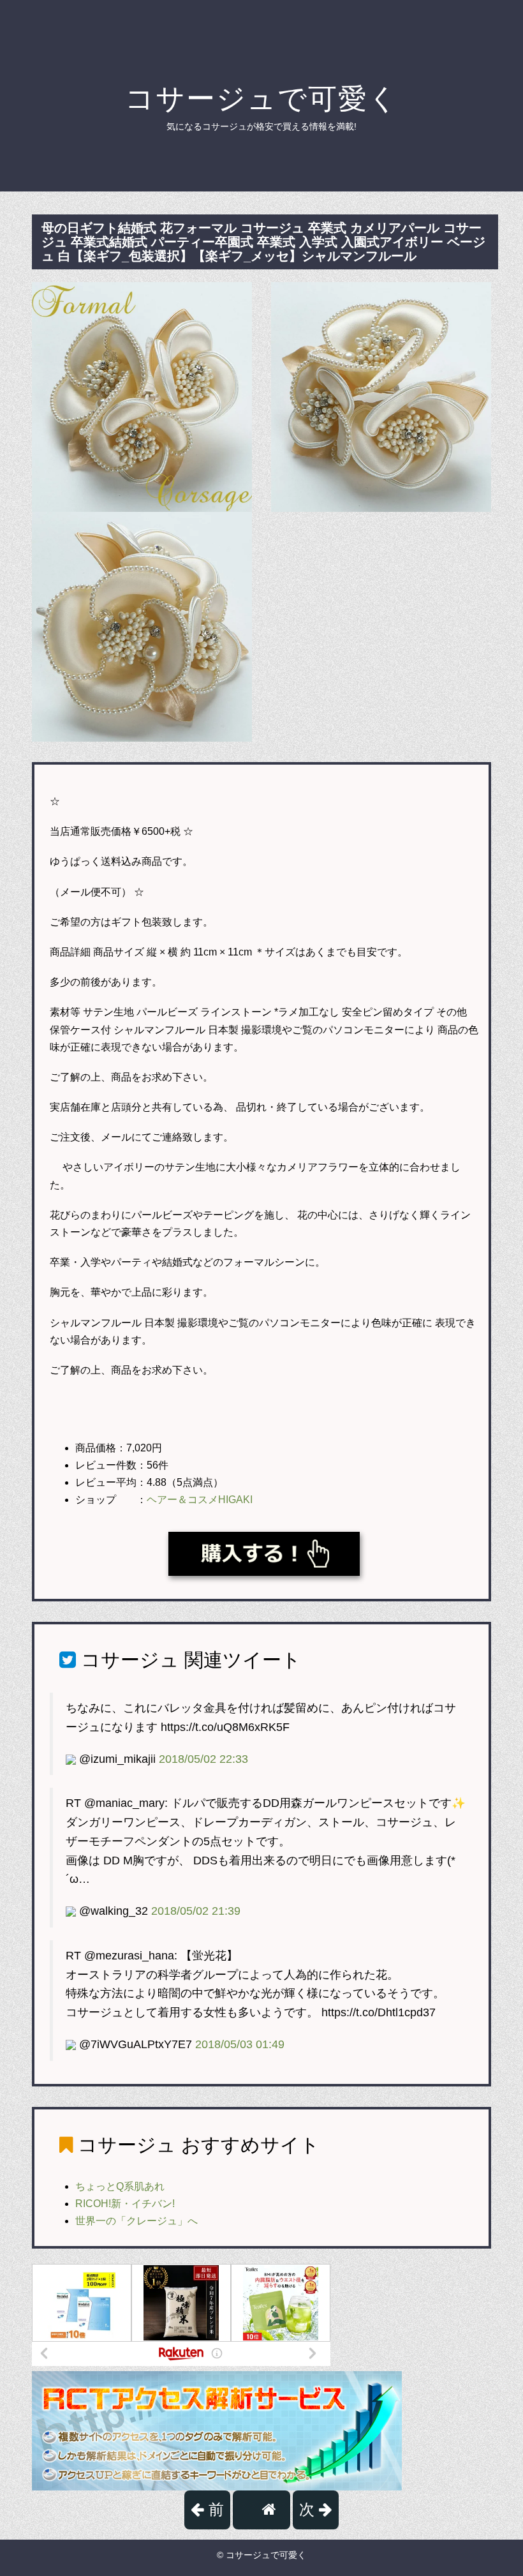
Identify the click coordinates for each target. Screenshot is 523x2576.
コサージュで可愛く (262, 99)
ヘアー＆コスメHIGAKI (200, 1500)
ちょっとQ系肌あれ (120, 2186)
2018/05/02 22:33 (203, 1759)
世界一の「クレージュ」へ (136, 2221)
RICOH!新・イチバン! (125, 2204)
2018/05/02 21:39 (196, 1911)
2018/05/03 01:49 (240, 2044)
